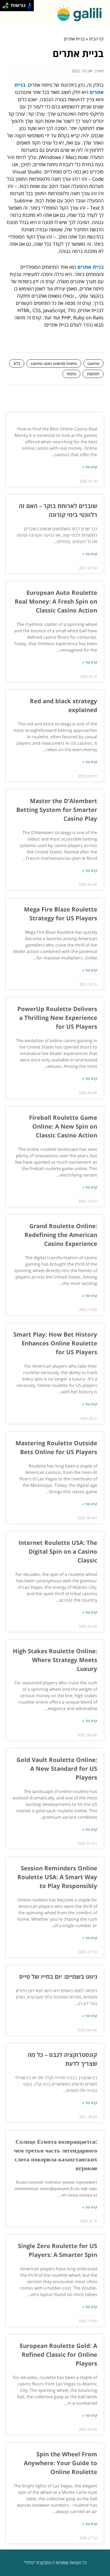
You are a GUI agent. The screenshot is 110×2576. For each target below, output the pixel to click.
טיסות (71, 374)
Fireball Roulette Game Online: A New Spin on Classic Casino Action (63, 1126)
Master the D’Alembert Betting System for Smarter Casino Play (57, 810)
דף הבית (96, 39)
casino (93, 363)
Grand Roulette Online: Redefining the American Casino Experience (61, 1235)
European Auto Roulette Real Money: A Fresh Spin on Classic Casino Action (56, 601)
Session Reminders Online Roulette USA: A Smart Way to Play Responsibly (57, 1877)
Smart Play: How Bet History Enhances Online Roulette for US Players (55, 1343)
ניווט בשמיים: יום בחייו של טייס (58, 1976)
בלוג (17, 363)
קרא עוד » (90, 467)
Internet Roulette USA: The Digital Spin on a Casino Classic (58, 1551)
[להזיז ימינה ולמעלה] (7, 4)
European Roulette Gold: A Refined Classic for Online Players (58, 2354)
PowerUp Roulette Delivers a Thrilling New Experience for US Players (57, 1017)
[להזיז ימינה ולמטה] (7, 7)
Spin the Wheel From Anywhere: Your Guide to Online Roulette (60, 2463)
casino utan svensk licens (54, 363)
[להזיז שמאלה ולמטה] (4, 7)
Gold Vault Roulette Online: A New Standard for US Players (57, 1768)
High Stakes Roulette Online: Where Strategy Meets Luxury (55, 1660)
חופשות (93, 374)
